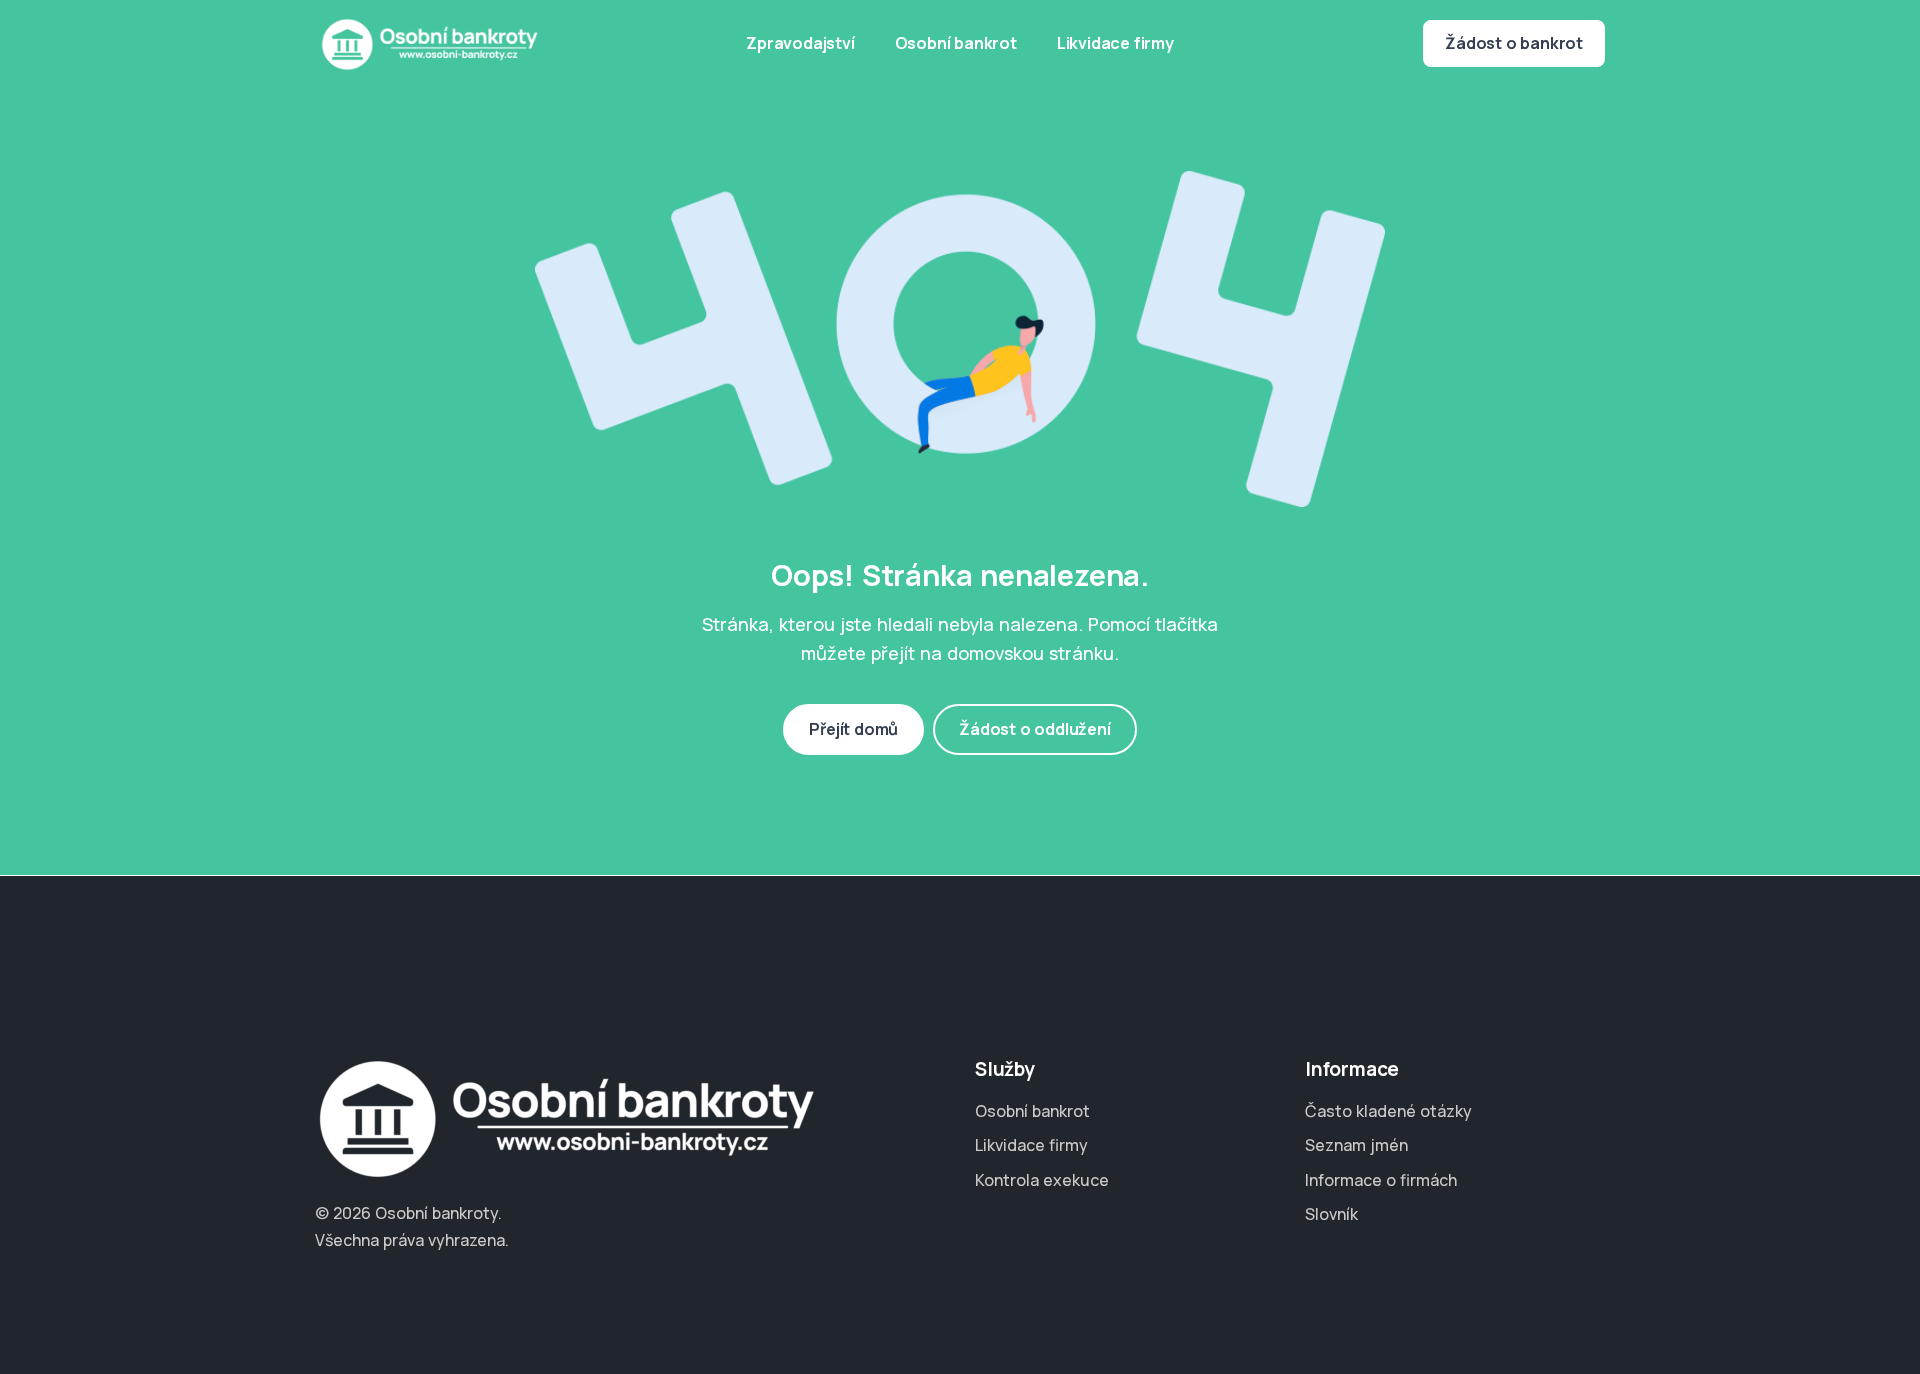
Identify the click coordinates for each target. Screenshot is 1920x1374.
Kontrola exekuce (1042, 1180)
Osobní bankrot (956, 43)
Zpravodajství (800, 43)
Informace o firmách (1381, 1180)
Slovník (1331, 1214)
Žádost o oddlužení (1034, 729)
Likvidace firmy (1115, 43)
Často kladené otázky (1388, 1111)
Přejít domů (853, 729)
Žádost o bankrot (1514, 43)
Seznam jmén (1356, 1145)
